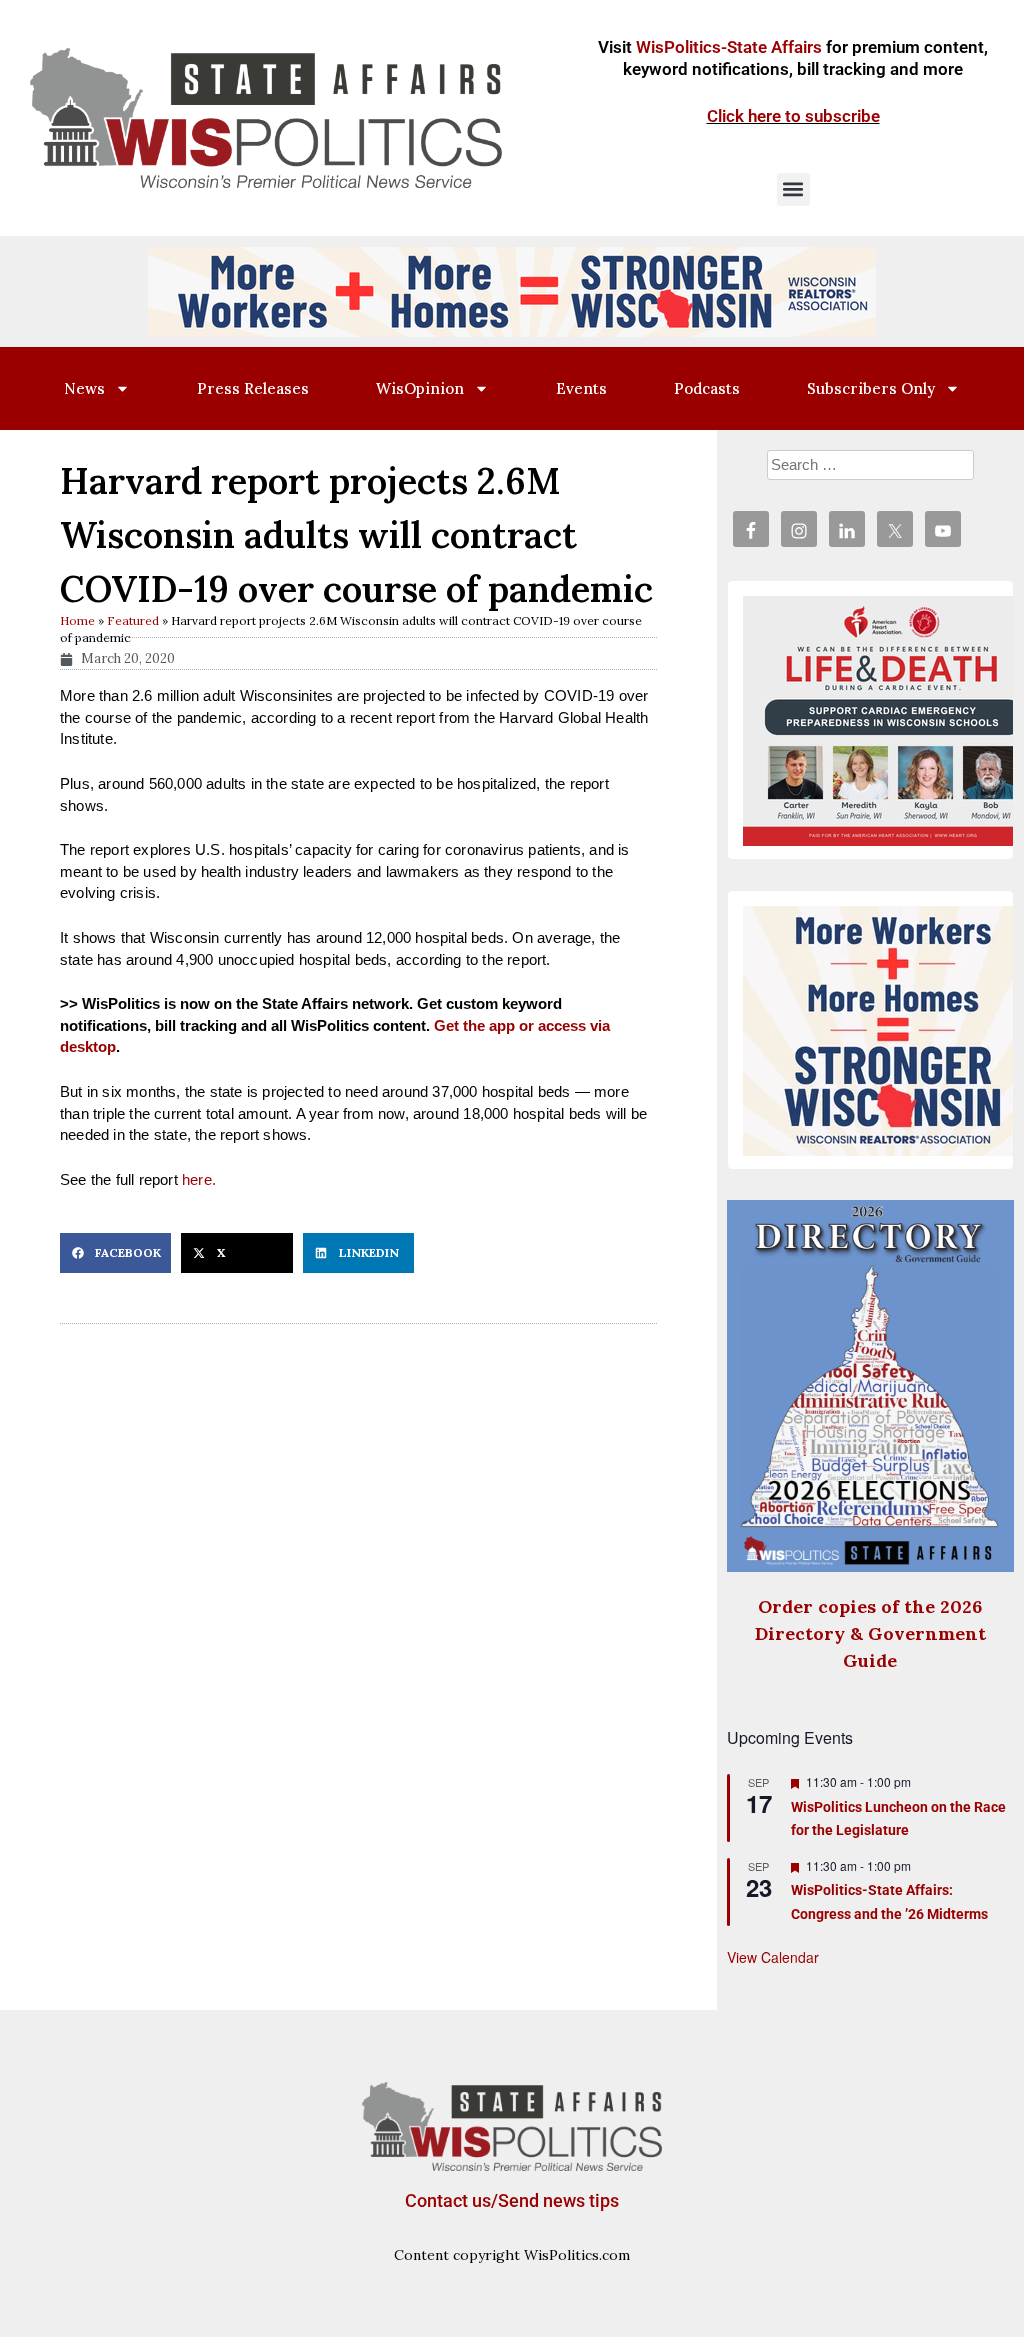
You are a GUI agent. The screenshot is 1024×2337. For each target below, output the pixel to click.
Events (581, 388)
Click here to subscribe (793, 116)
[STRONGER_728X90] (512, 290)
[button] (793, 189)
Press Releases (253, 388)
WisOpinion (420, 388)
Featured (133, 620)
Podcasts (707, 388)
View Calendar (773, 1957)
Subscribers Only (871, 388)
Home (77, 620)
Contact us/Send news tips (512, 2200)
